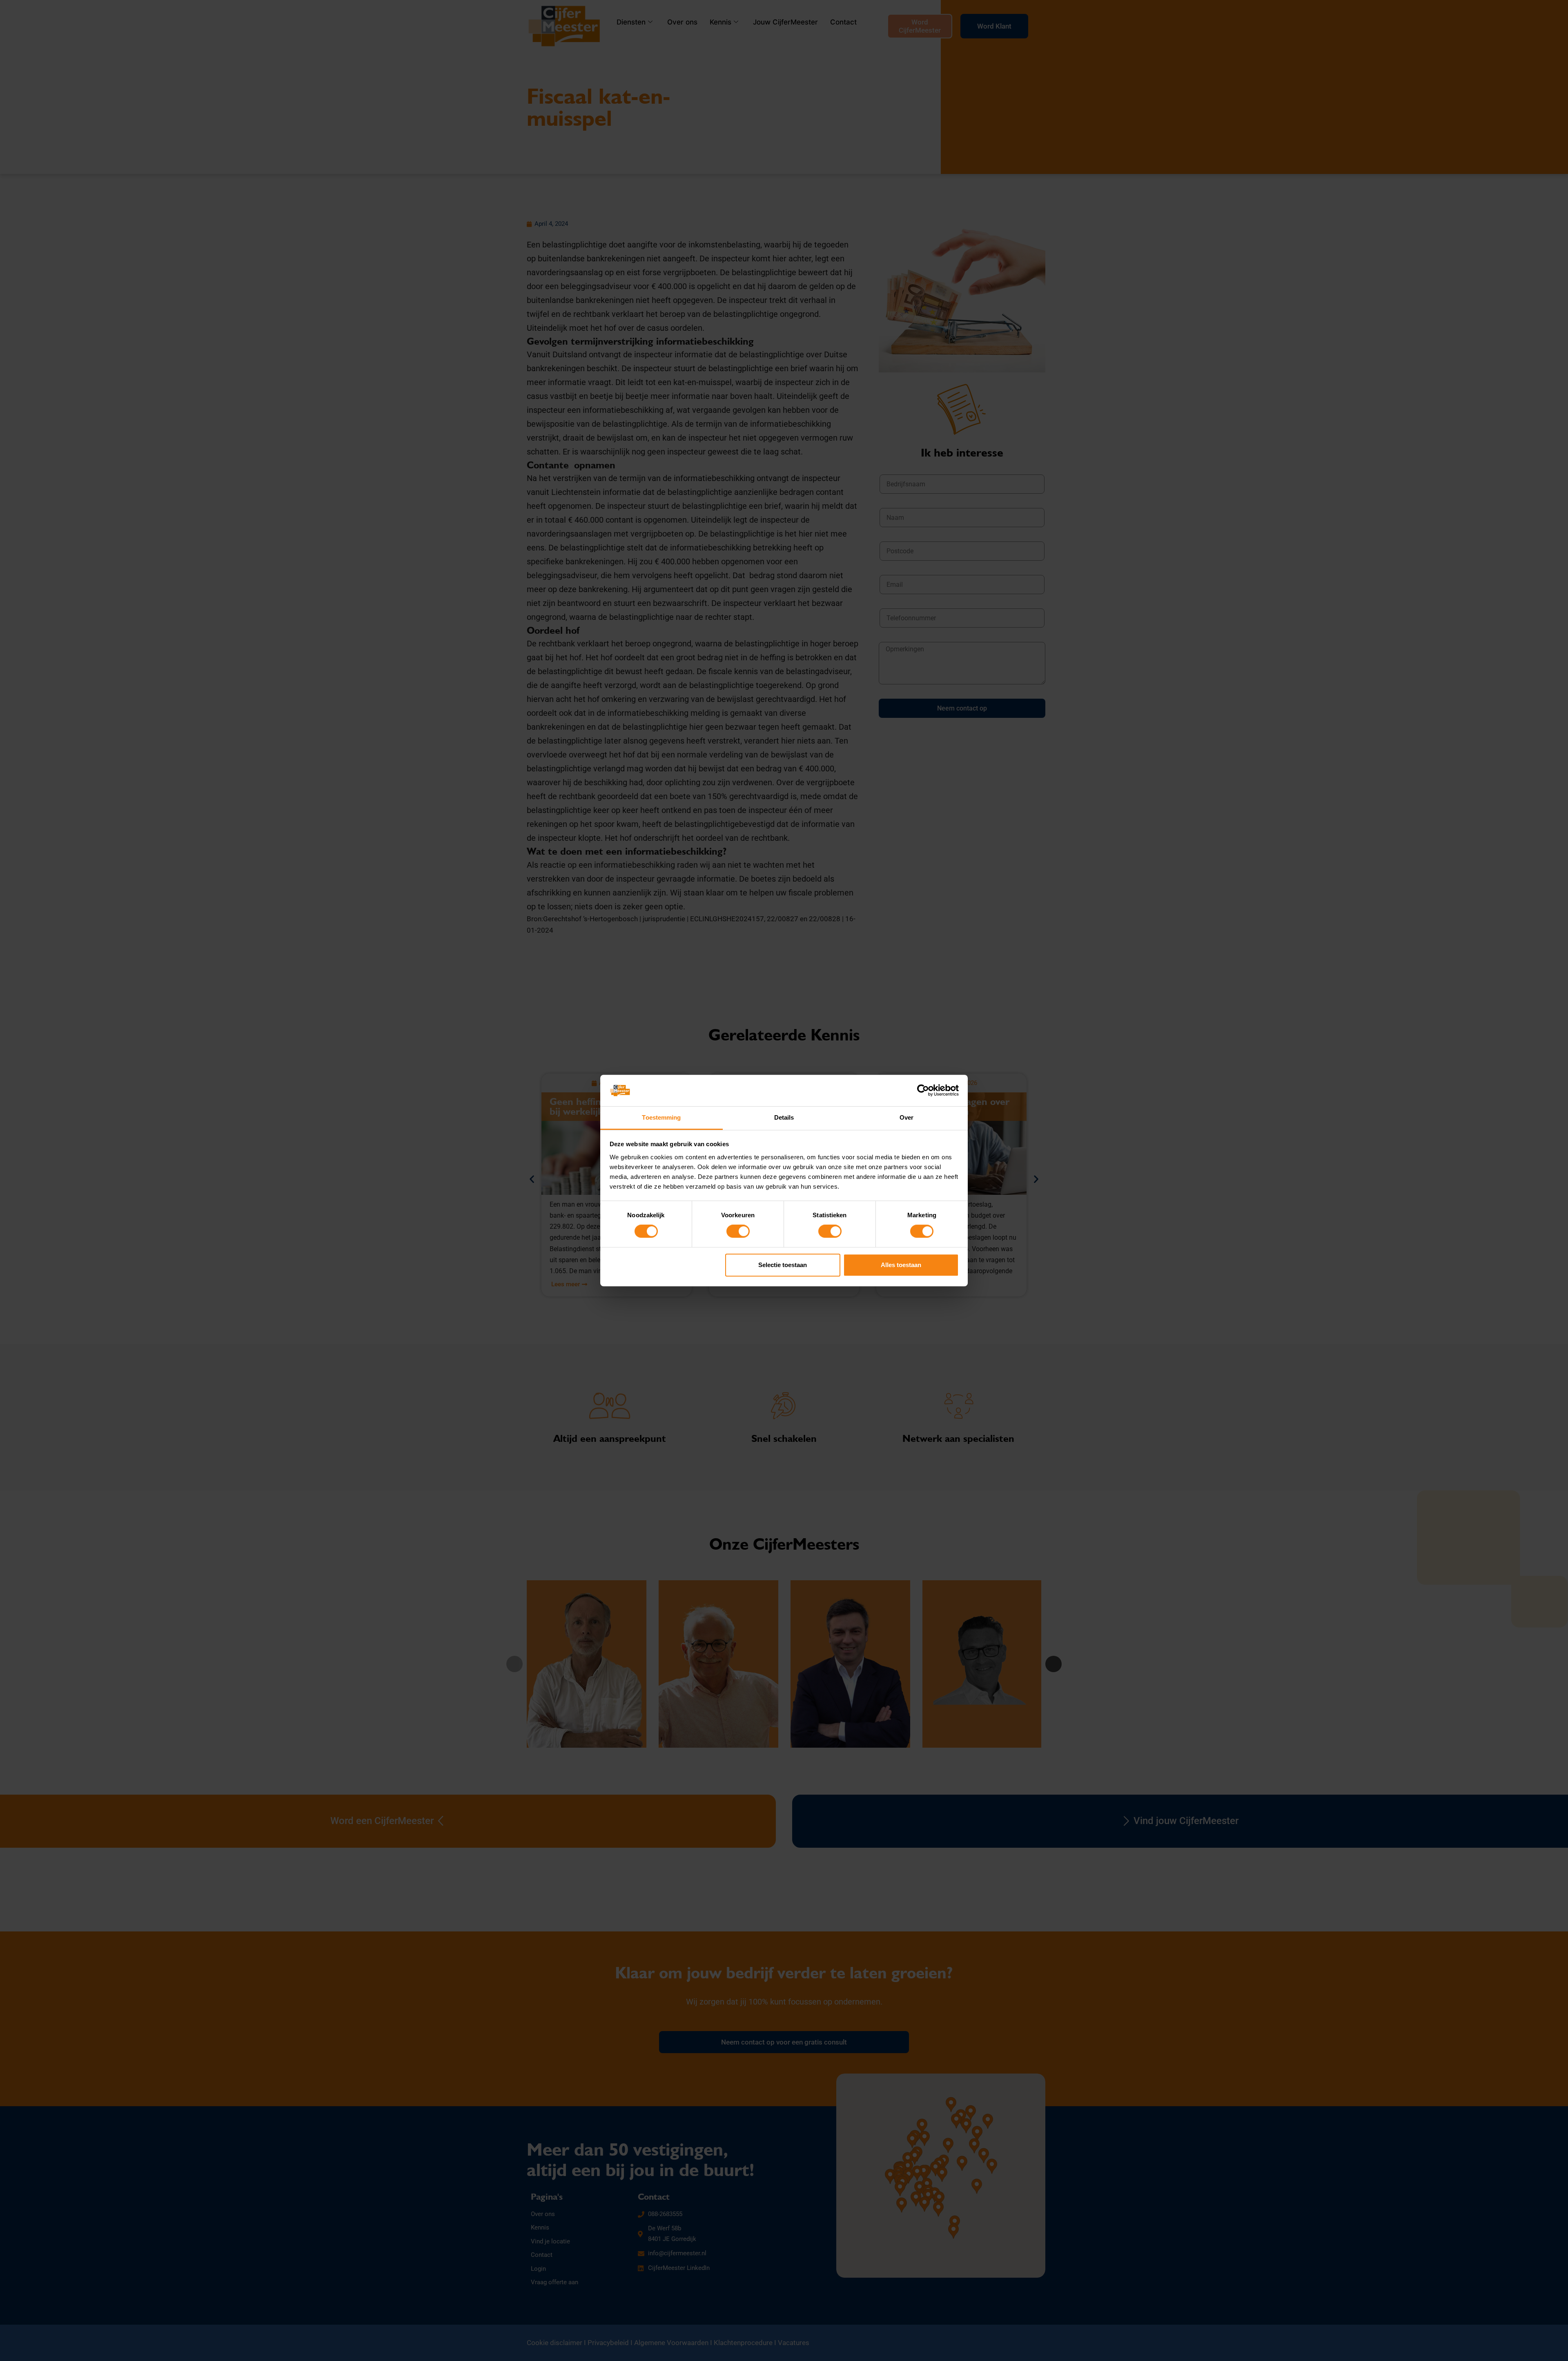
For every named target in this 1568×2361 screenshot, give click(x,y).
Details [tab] (784, 1117)
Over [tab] (906, 1117)
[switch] (738, 1231)
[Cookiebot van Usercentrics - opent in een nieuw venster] (923, 1091)
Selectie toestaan (783, 1265)
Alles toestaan (901, 1265)
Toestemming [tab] (661, 1117)
